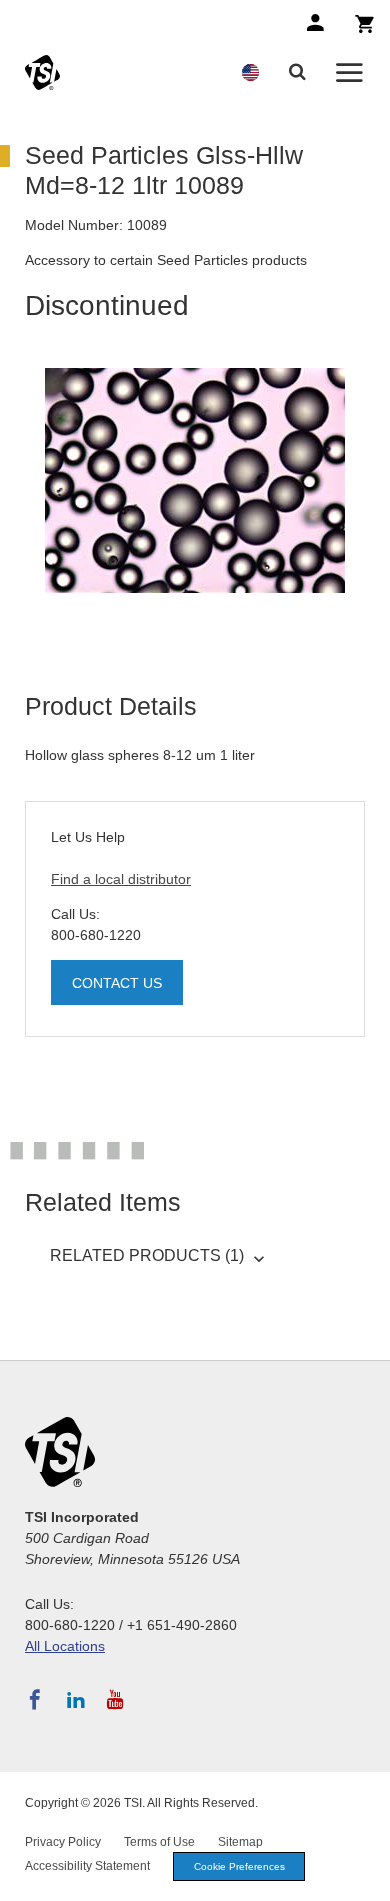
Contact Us (117, 983)
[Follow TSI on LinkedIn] (76, 1700)
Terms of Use (159, 1842)
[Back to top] (365, 1876)
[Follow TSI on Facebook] (35, 1700)
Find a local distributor (121, 879)
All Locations (65, 1646)
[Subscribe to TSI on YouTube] (115, 1700)
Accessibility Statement (87, 1866)
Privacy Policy (63, 1842)
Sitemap (240, 1842)
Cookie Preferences (239, 1866)
